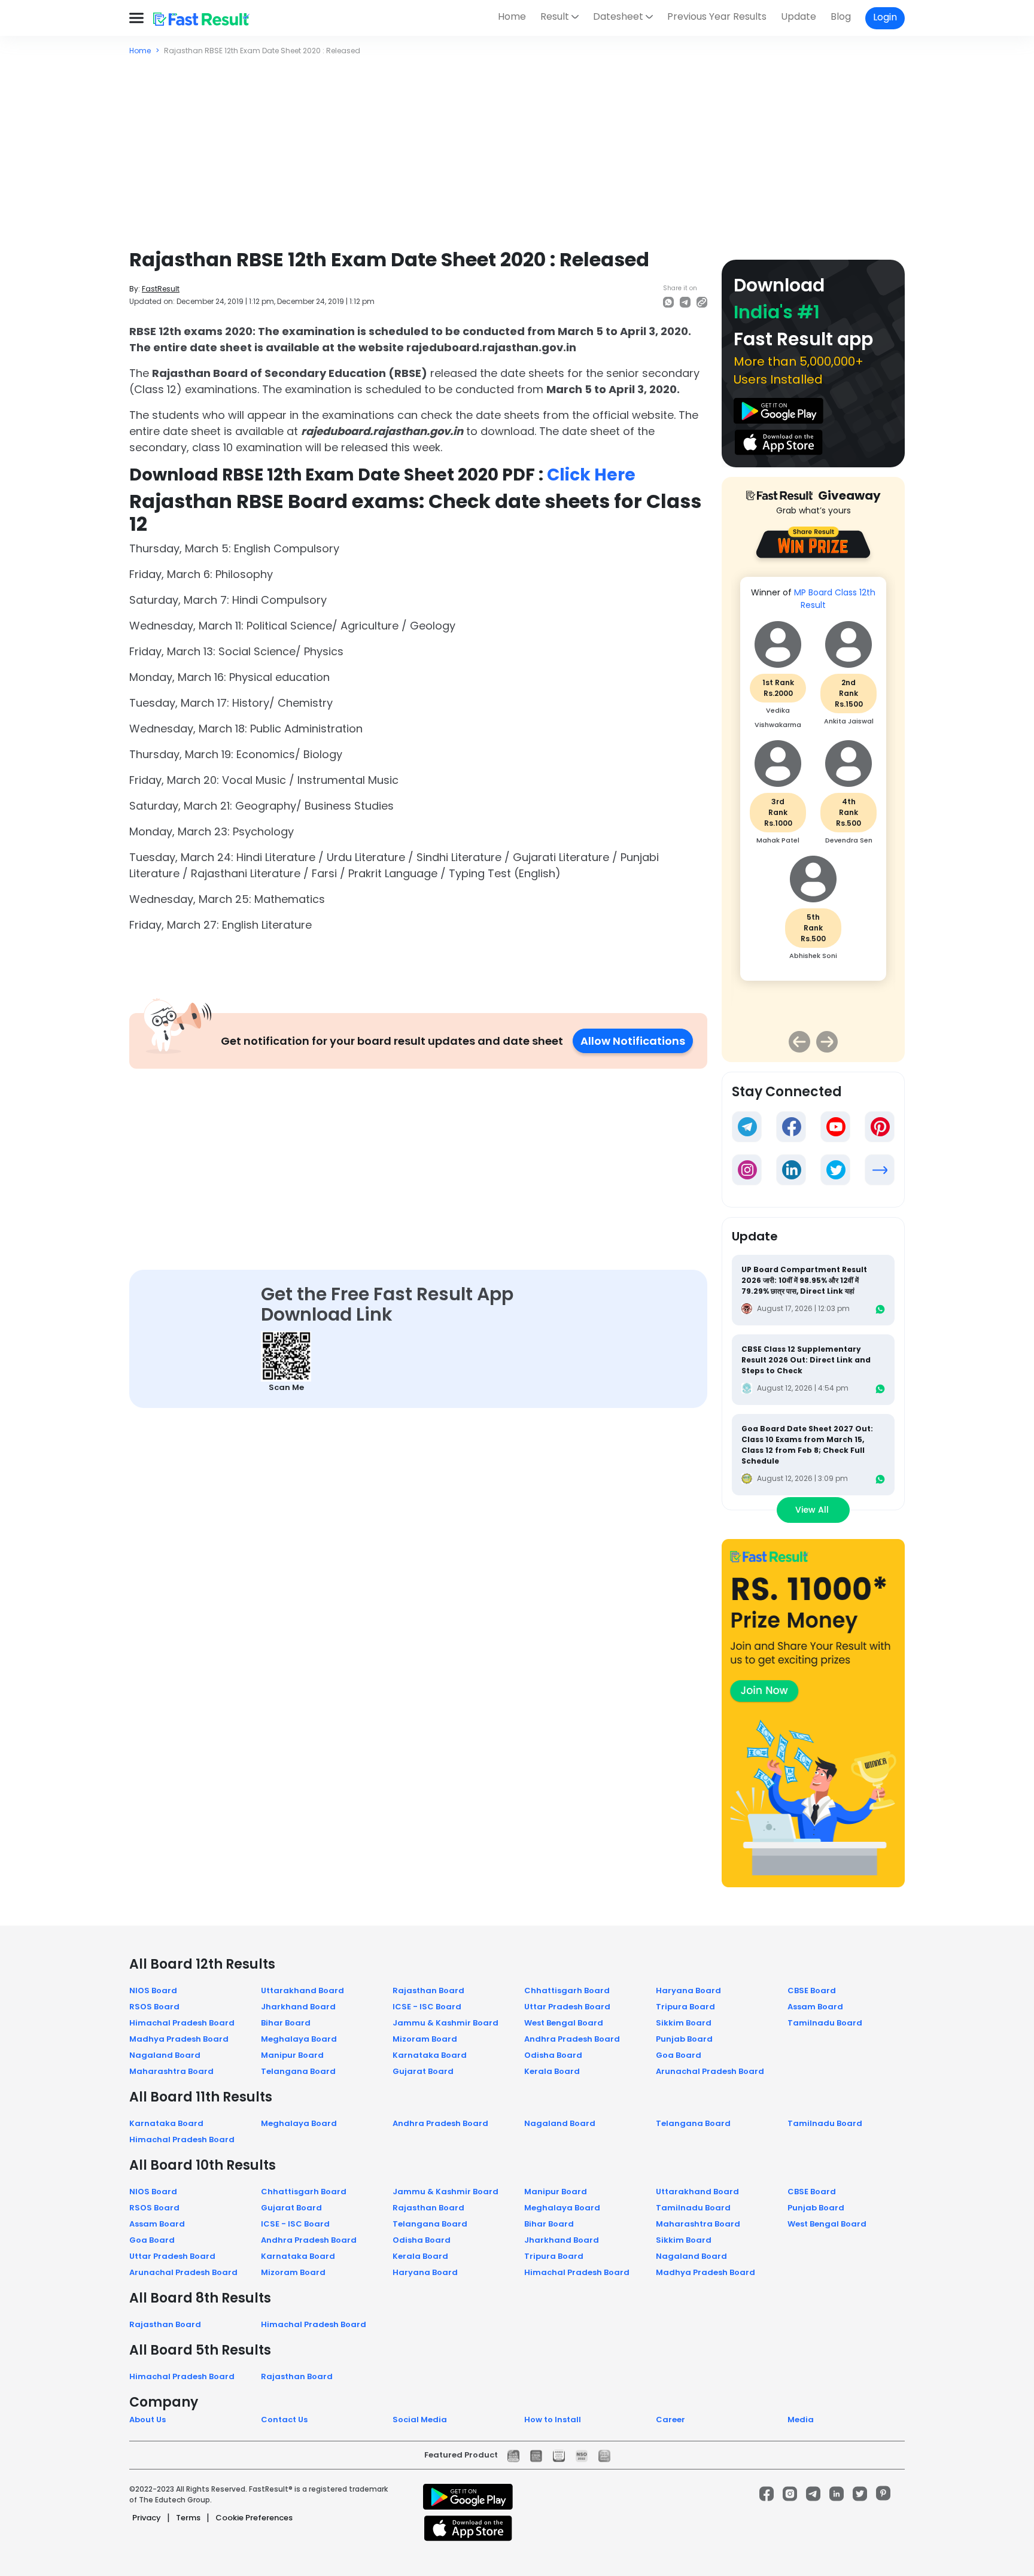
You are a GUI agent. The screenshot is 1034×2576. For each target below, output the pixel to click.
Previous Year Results (717, 16)
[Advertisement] (517, 146)
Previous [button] (799, 1042)
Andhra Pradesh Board (572, 2039)
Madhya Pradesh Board (179, 2039)
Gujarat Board (423, 2071)
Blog (841, 16)
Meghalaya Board (299, 2039)
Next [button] (827, 1042)
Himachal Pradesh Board (182, 2023)
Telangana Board (298, 2071)
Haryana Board (688, 1990)
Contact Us (284, 2420)
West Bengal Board (564, 2023)
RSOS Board (154, 2007)
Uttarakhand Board (302, 1990)
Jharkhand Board (298, 2007)
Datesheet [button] (618, 16)
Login (885, 17)
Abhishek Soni (813, 956)
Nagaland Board (165, 2055)
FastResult (161, 289)
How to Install (553, 2420)
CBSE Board (812, 1990)
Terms (188, 2518)
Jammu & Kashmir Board (445, 2023)
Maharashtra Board (171, 2071)
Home (512, 16)
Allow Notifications (633, 1041)
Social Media (420, 2420)
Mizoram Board (425, 2039)
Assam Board (815, 2007)
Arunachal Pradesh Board (710, 2071)
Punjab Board (684, 2039)
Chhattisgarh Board (567, 1990)
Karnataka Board (430, 2055)
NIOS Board (153, 1990)
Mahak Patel (778, 840)
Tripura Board (685, 2007)
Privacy (147, 2518)
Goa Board (679, 2055)
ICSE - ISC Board (427, 2007)
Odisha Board (553, 2055)
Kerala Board (552, 2071)
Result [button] (555, 16)
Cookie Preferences (254, 2518)
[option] (813, 785)
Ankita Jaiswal (849, 721)
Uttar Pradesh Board (567, 2007)
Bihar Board (286, 2023)
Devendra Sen (849, 840)
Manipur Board (292, 2055)
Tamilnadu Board (825, 2023)
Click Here (591, 475)
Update (799, 16)
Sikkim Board (684, 2023)
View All (813, 1510)
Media (801, 2420)
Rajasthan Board (428, 1990)
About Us (148, 2420)
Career (670, 2420)
